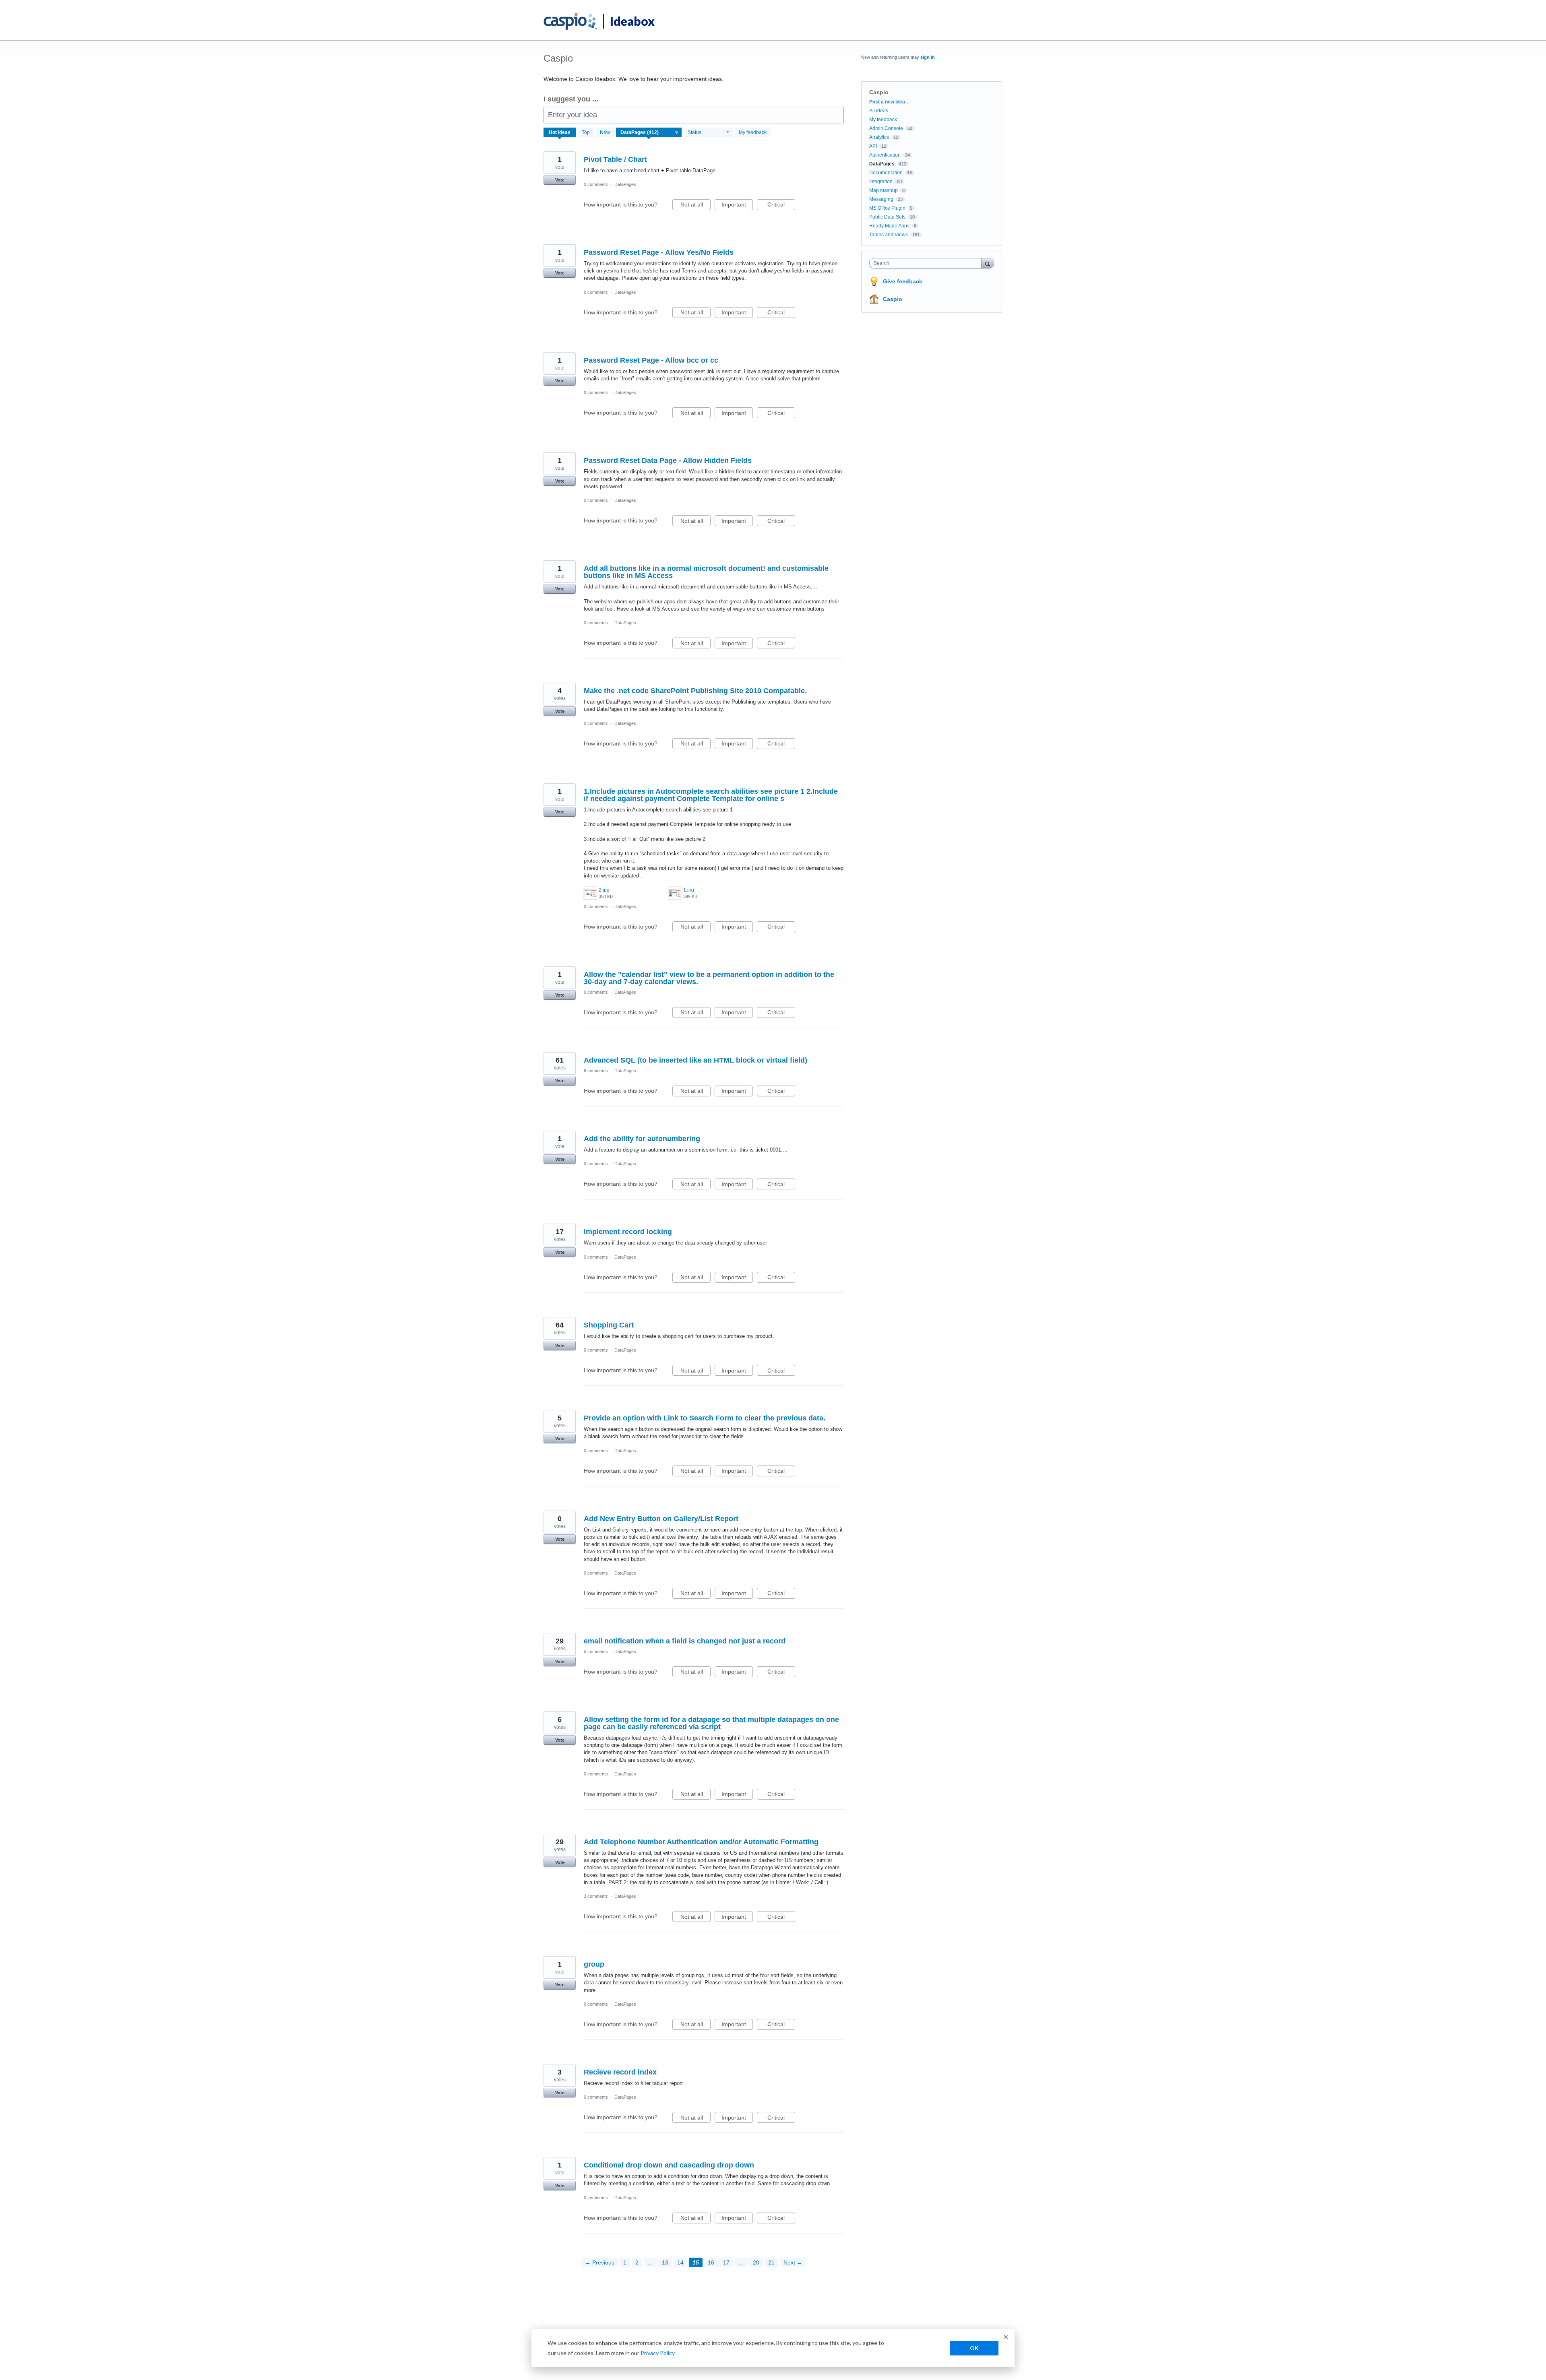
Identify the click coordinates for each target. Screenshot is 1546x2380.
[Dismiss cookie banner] (1006, 2338)
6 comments (596, 1071)
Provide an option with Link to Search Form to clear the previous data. (705, 1418)
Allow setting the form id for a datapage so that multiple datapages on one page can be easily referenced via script (711, 1723)
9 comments (596, 1350)
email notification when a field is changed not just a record (685, 1641)
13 (665, 2262)
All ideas (879, 111)
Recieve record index (620, 2072)
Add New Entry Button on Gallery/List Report (661, 1519)
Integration (881, 182)
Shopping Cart (609, 1325)
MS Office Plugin (887, 208)
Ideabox (632, 21)
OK (974, 2348)
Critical (781, 206)
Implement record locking (628, 1232)
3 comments (596, 1896)
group (594, 1964)
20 (756, 2262)
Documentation (886, 173)
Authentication (885, 155)
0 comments (596, 184)
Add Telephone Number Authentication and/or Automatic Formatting (701, 1842)
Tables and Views (889, 235)
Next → (793, 2262)
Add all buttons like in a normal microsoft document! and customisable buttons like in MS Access (706, 572)
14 (680, 2262)
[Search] (988, 263)
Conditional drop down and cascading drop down (669, 2165)
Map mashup (884, 190)
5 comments (596, 1651)
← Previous (600, 2262)
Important (737, 206)
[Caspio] (571, 22)
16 (711, 2262)
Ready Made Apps (889, 226)
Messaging (881, 199)
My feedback (753, 132)
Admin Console (886, 128)
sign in (928, 57)
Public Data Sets (887, 217)
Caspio (893, 299)
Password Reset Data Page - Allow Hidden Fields (668, 460)
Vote (560, 180)
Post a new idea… (890, 102)
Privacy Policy (657, 2353)
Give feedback (903, 281)
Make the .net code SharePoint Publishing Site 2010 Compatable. (695, 691)
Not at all (695, 206)
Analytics (879, 137)
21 (771, 2262)
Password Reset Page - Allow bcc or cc (651, 360)
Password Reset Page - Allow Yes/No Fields (659, 252)
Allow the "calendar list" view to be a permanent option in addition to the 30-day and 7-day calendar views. (709, 978)
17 (726, 2262)
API (873, 146)
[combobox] (927, 263)
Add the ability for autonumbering (642, 1139)
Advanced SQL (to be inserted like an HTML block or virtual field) (695, 1060)
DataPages (625, 184)
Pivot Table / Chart (615, 159)
